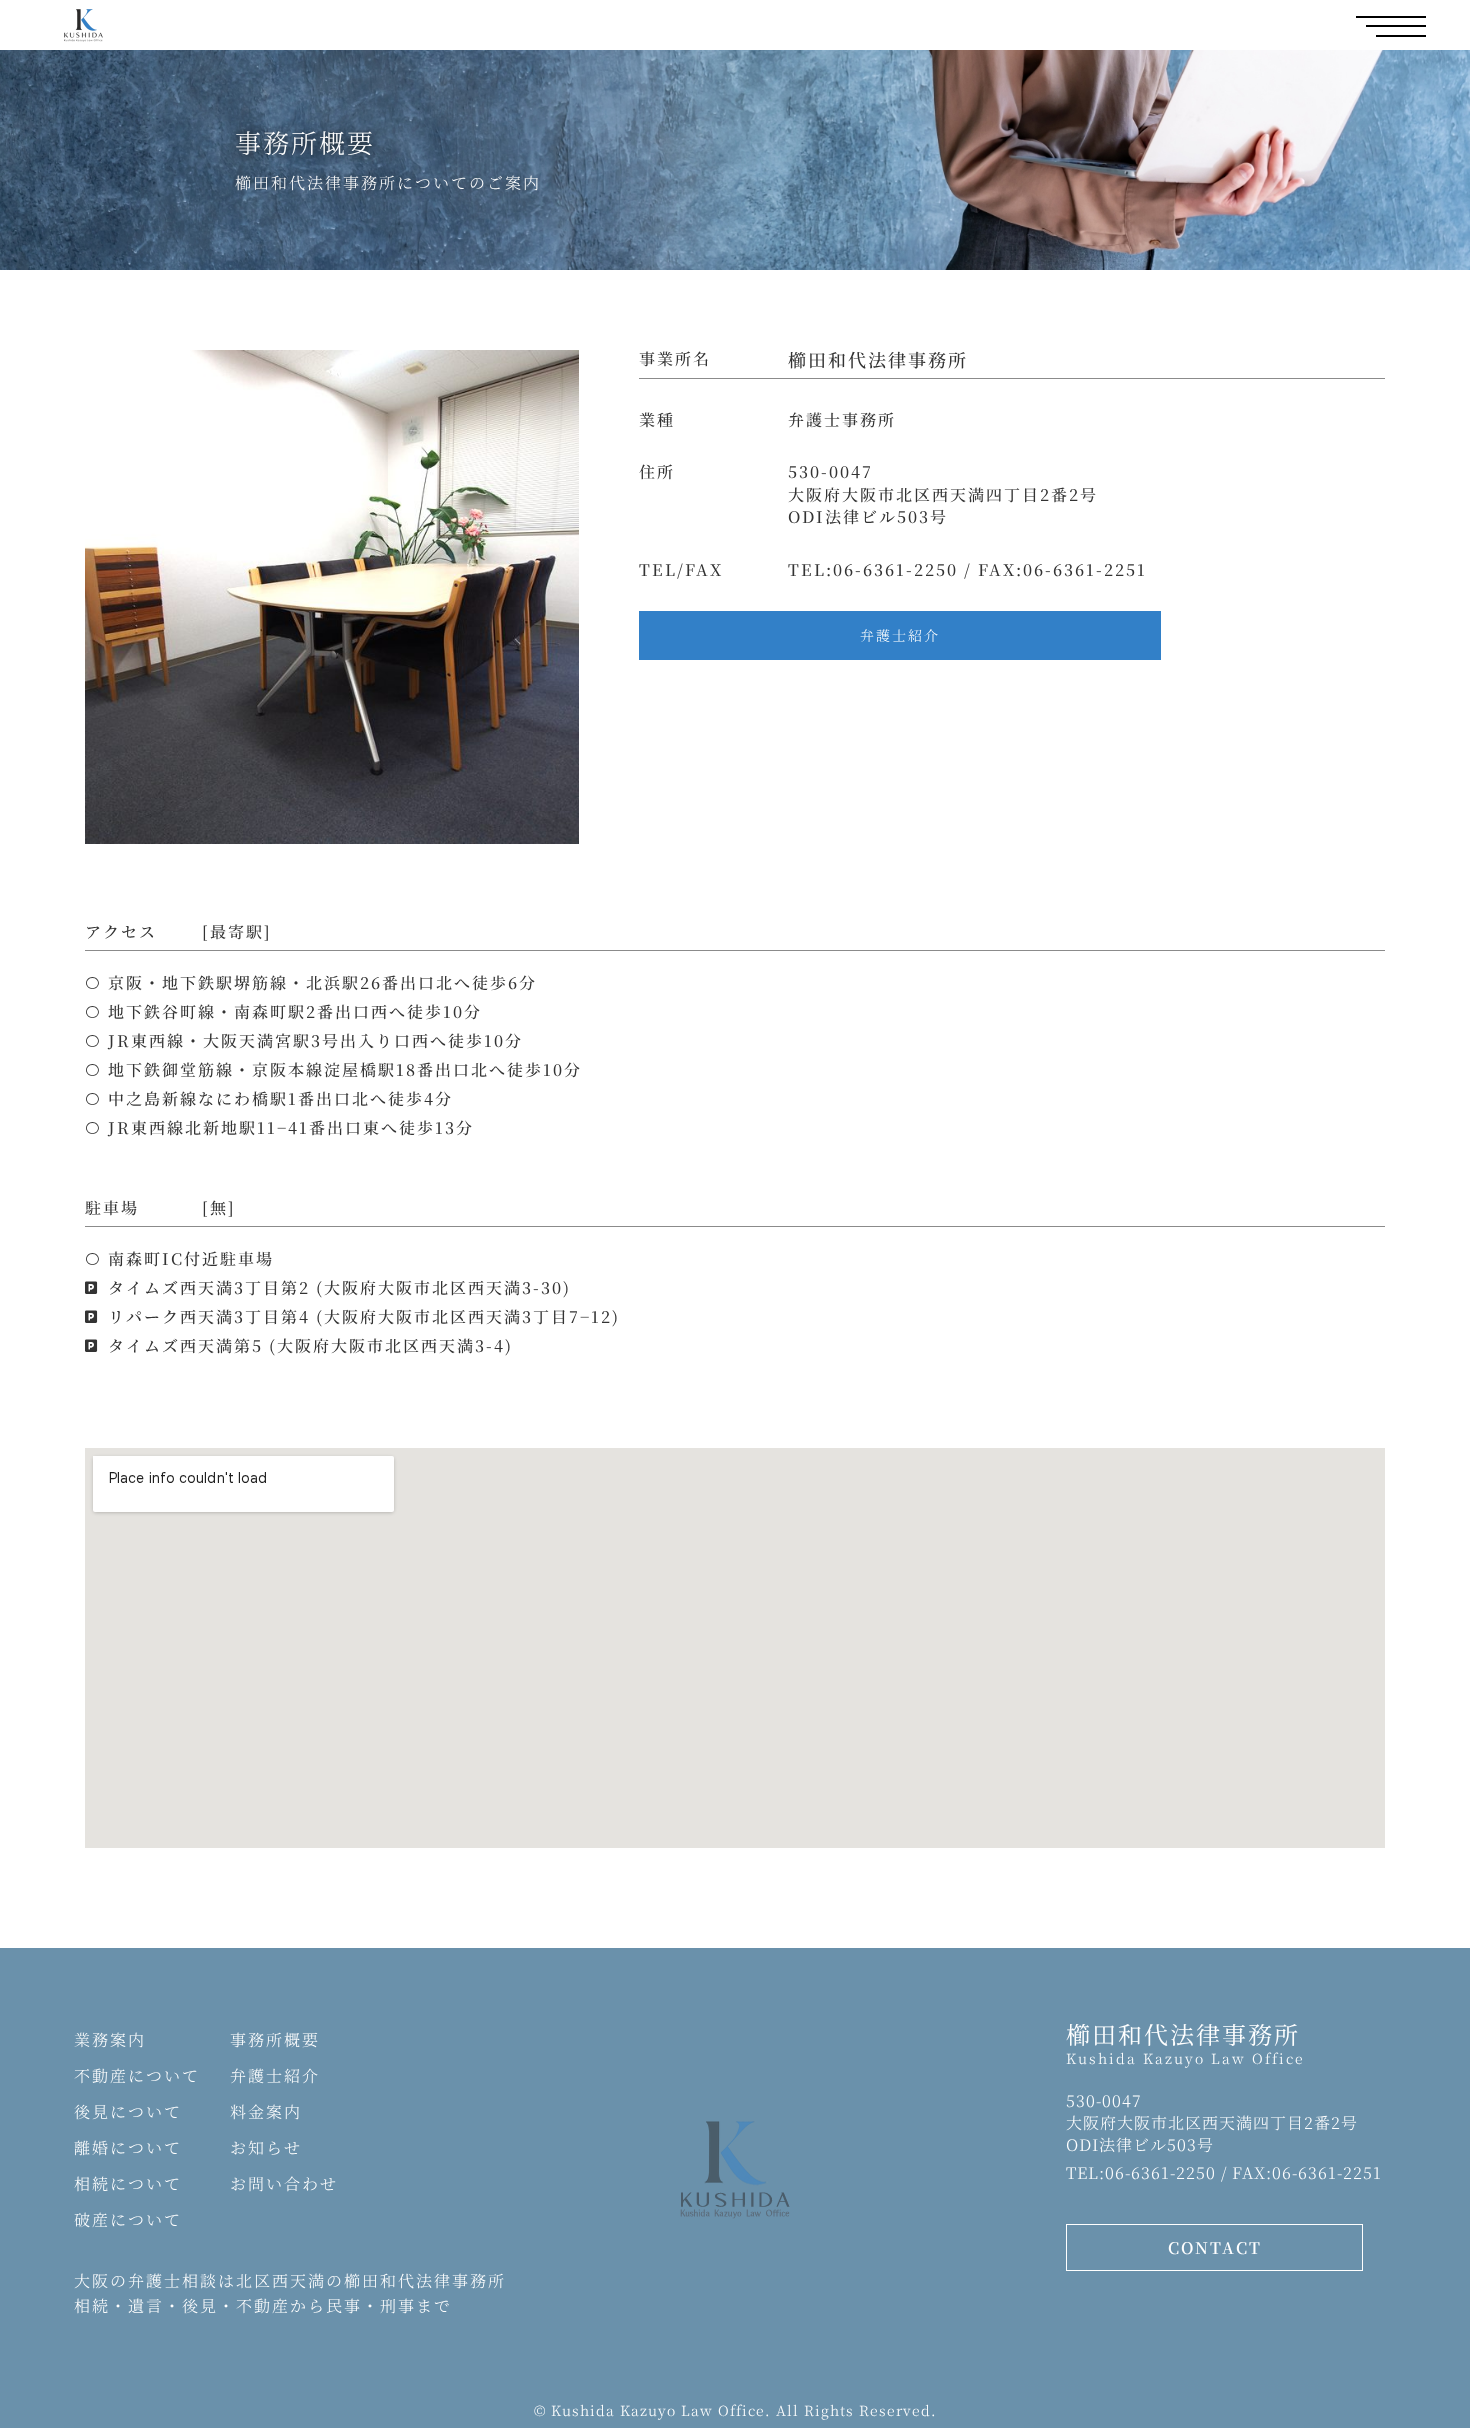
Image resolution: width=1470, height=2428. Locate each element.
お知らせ (266, 2147)
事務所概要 (275, 2039)
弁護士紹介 (275, 2075)
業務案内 (110, 2039)
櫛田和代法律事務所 (1183, 2033)
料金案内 (266, 2111)
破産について (128, 2219)
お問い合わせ (284, 2183)
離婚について (128, 2147)
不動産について (137, 2075)
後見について (128, 2111)
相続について (128, 2183)
